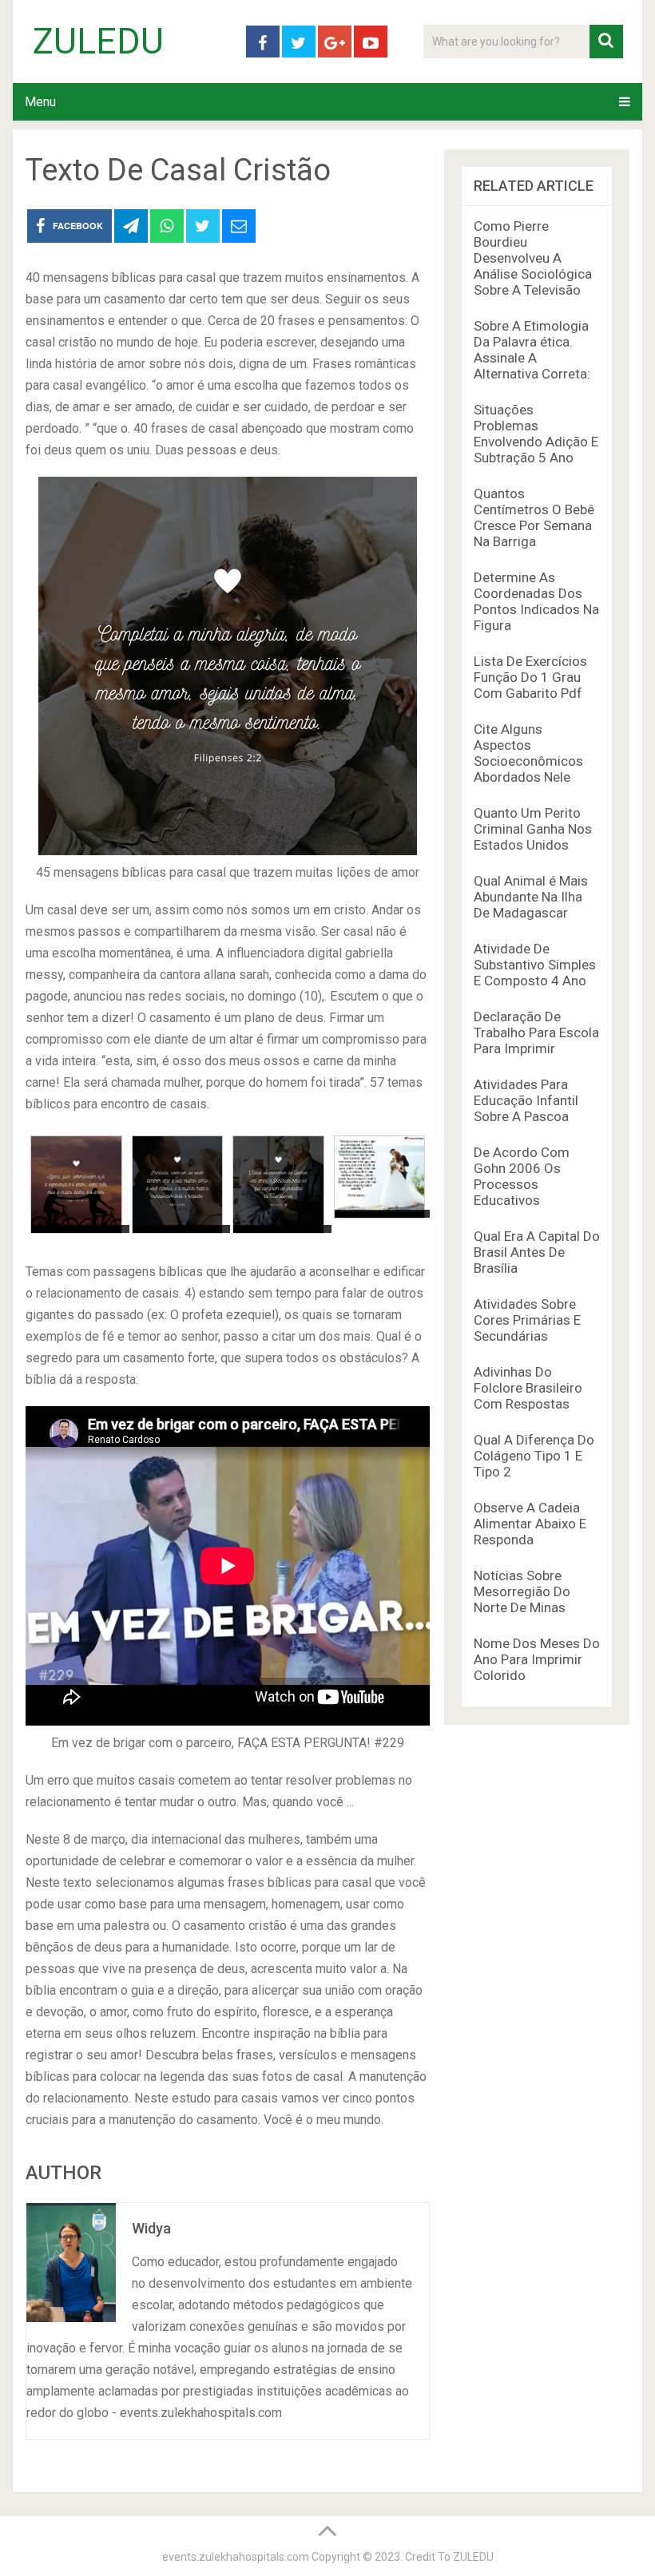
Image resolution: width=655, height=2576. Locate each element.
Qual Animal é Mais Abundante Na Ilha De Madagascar (531, 897)
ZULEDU (98, 42)
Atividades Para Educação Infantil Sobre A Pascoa (526, 1100)
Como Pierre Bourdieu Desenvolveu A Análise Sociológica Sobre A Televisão (533, 258)
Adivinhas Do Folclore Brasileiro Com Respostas (528, 1388)
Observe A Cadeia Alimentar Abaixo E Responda (530, 1524)
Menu (40, 102)
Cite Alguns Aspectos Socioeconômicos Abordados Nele (528, 753)
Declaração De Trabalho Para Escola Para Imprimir (536, 1032)
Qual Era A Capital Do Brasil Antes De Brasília (537, 1252)
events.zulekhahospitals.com (236, 2557)
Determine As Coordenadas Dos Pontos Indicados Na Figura (536, 601)
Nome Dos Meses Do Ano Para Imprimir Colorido (537, 1659)
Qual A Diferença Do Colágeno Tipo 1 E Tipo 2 (534, 1456)
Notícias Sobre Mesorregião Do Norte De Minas (522, 1591)
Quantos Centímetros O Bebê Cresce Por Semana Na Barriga (534, 517)
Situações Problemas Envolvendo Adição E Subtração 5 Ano (536, 434)
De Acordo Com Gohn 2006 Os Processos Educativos (522, 1176)
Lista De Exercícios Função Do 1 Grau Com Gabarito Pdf (530, 677)
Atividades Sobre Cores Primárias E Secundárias (527, 1320)
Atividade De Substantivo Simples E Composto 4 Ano (535, 965)
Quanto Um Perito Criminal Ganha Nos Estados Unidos (533, 829)
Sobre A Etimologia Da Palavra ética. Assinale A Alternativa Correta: (532, 350)
